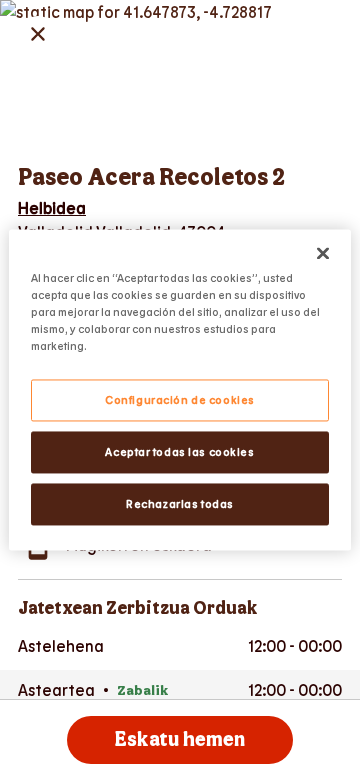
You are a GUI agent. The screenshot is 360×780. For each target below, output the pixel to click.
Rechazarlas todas (180, 504)
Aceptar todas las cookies (179, 452)
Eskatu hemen (180, 740)
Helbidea (52, 207)
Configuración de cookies (180, 400)
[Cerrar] (323, 253)
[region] (180, 389)
